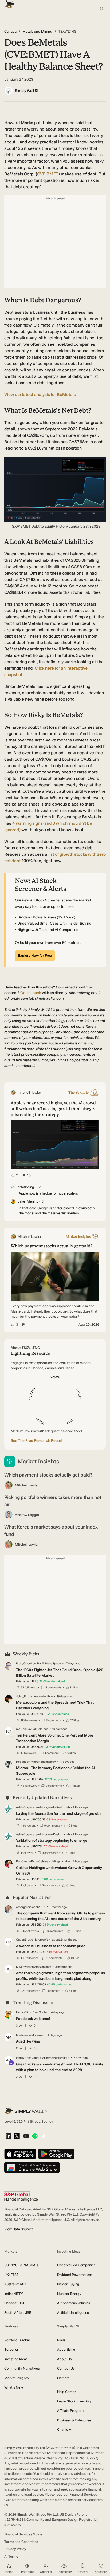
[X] (17, 2136)
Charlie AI (65, 2430)
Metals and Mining (37, 31)
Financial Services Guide (23, 2534)
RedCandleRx (25, 1861)
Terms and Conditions (21, 2542)
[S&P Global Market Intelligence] (21, 2196)
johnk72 (21, 2058)
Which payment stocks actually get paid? (48, 1475)
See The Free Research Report (37, 1441)
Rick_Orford (24, 1664)
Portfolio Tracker (17, 2340)
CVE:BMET (48, 174)
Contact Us (66, 2368)
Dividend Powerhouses (75, 2275)
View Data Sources (19, 2229)
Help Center (66, 2392)
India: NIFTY (14, 2294)
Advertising (66, 2349)
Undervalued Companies (76, 2265)
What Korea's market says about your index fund (51, 1531)
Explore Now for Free (35, 955)
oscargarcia (24, 1907)
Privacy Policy (15, 2549)
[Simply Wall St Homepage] (9, 3)
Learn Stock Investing (74, 2401)
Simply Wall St (27, 91)
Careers (63, 2378)
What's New (14, 2387)
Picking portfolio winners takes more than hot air (53, 1501)
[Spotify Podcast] (35, 2136)
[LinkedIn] (8, 2136)
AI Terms (11, 2556)
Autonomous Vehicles (74, 2303)
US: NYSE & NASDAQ (21, 2265)
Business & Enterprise (74, 2420)
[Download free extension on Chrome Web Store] (32, 2168)
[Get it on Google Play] (56, 2154)
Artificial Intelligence (73, 2313)
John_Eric (23, 1696)
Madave (21, 2035)
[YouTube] (26, 2136)
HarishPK (22, 2012)
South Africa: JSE (18, 2313)
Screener (11, 2349)
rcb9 (19, 1729)
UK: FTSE (11, 2275)
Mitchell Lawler (27, 1485)
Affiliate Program (70, 2411)
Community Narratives (22, 2368)
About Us (64, 2359)
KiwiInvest (23, 1967)
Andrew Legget (27, 1515)
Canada (10, 31)
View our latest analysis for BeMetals (40, 394)
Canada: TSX (14, 2303)
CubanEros (23, 1940)
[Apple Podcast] (43, 2136)
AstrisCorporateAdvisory (32, 1807)
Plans (61, 2340)
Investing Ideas (16, 2359)
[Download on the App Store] (20, 2154)
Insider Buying (68, 2284)
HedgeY (21, 1762)
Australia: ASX (15, 2284)
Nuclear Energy (69, 2294)
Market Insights (16, 2378)
